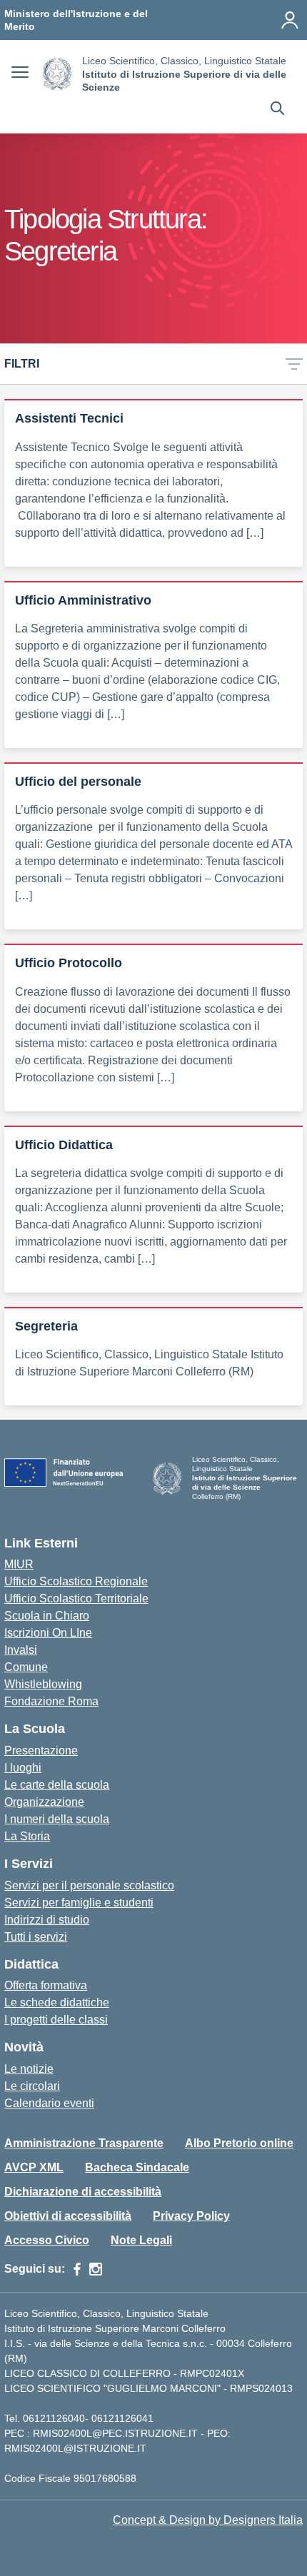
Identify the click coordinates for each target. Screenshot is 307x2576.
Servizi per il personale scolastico (89, 1885)
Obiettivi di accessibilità (68, 2216)
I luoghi (23, 1768)
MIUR (19, 1564)
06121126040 (54, 2418)
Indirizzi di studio (47, 1920)
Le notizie (29, 2069)
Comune (26, 1667)
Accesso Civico (47, 2240)
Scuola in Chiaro (47, 1616)
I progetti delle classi (56, 2020)
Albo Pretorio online (239, 2143)
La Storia (27, 1836)
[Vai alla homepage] (57, 74)
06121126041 (122, 2418)
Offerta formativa (46, 1985)
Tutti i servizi (36, 1937)
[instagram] (96, 2269)
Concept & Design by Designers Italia (208, 2520)
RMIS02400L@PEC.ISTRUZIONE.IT (114, 2433)
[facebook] (77, 2269)
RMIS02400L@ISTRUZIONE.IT (75, 2448)
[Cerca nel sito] (277, 110)
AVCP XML (34, 2167)
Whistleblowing (43, 1684)
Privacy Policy (191, 2216)
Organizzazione (44, 1802)
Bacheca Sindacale (137, 2167)
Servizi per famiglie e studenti (79, 1903)
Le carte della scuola (57, 1785)
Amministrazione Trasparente (84, 2143)
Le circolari (32, 2086)
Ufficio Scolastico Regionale (76, 1581)
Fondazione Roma (51, 1701)
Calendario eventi (49, 2103)
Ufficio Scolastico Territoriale (76, 1598)
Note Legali (141, 2240)
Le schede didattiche (57, 2002)
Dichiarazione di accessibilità (83, 2192)
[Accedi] (290, 20)
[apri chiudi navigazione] (20, 74)
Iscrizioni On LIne (48, 1633)
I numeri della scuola (57, 1819)
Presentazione (41, 1751)
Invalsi (21, 1650)
